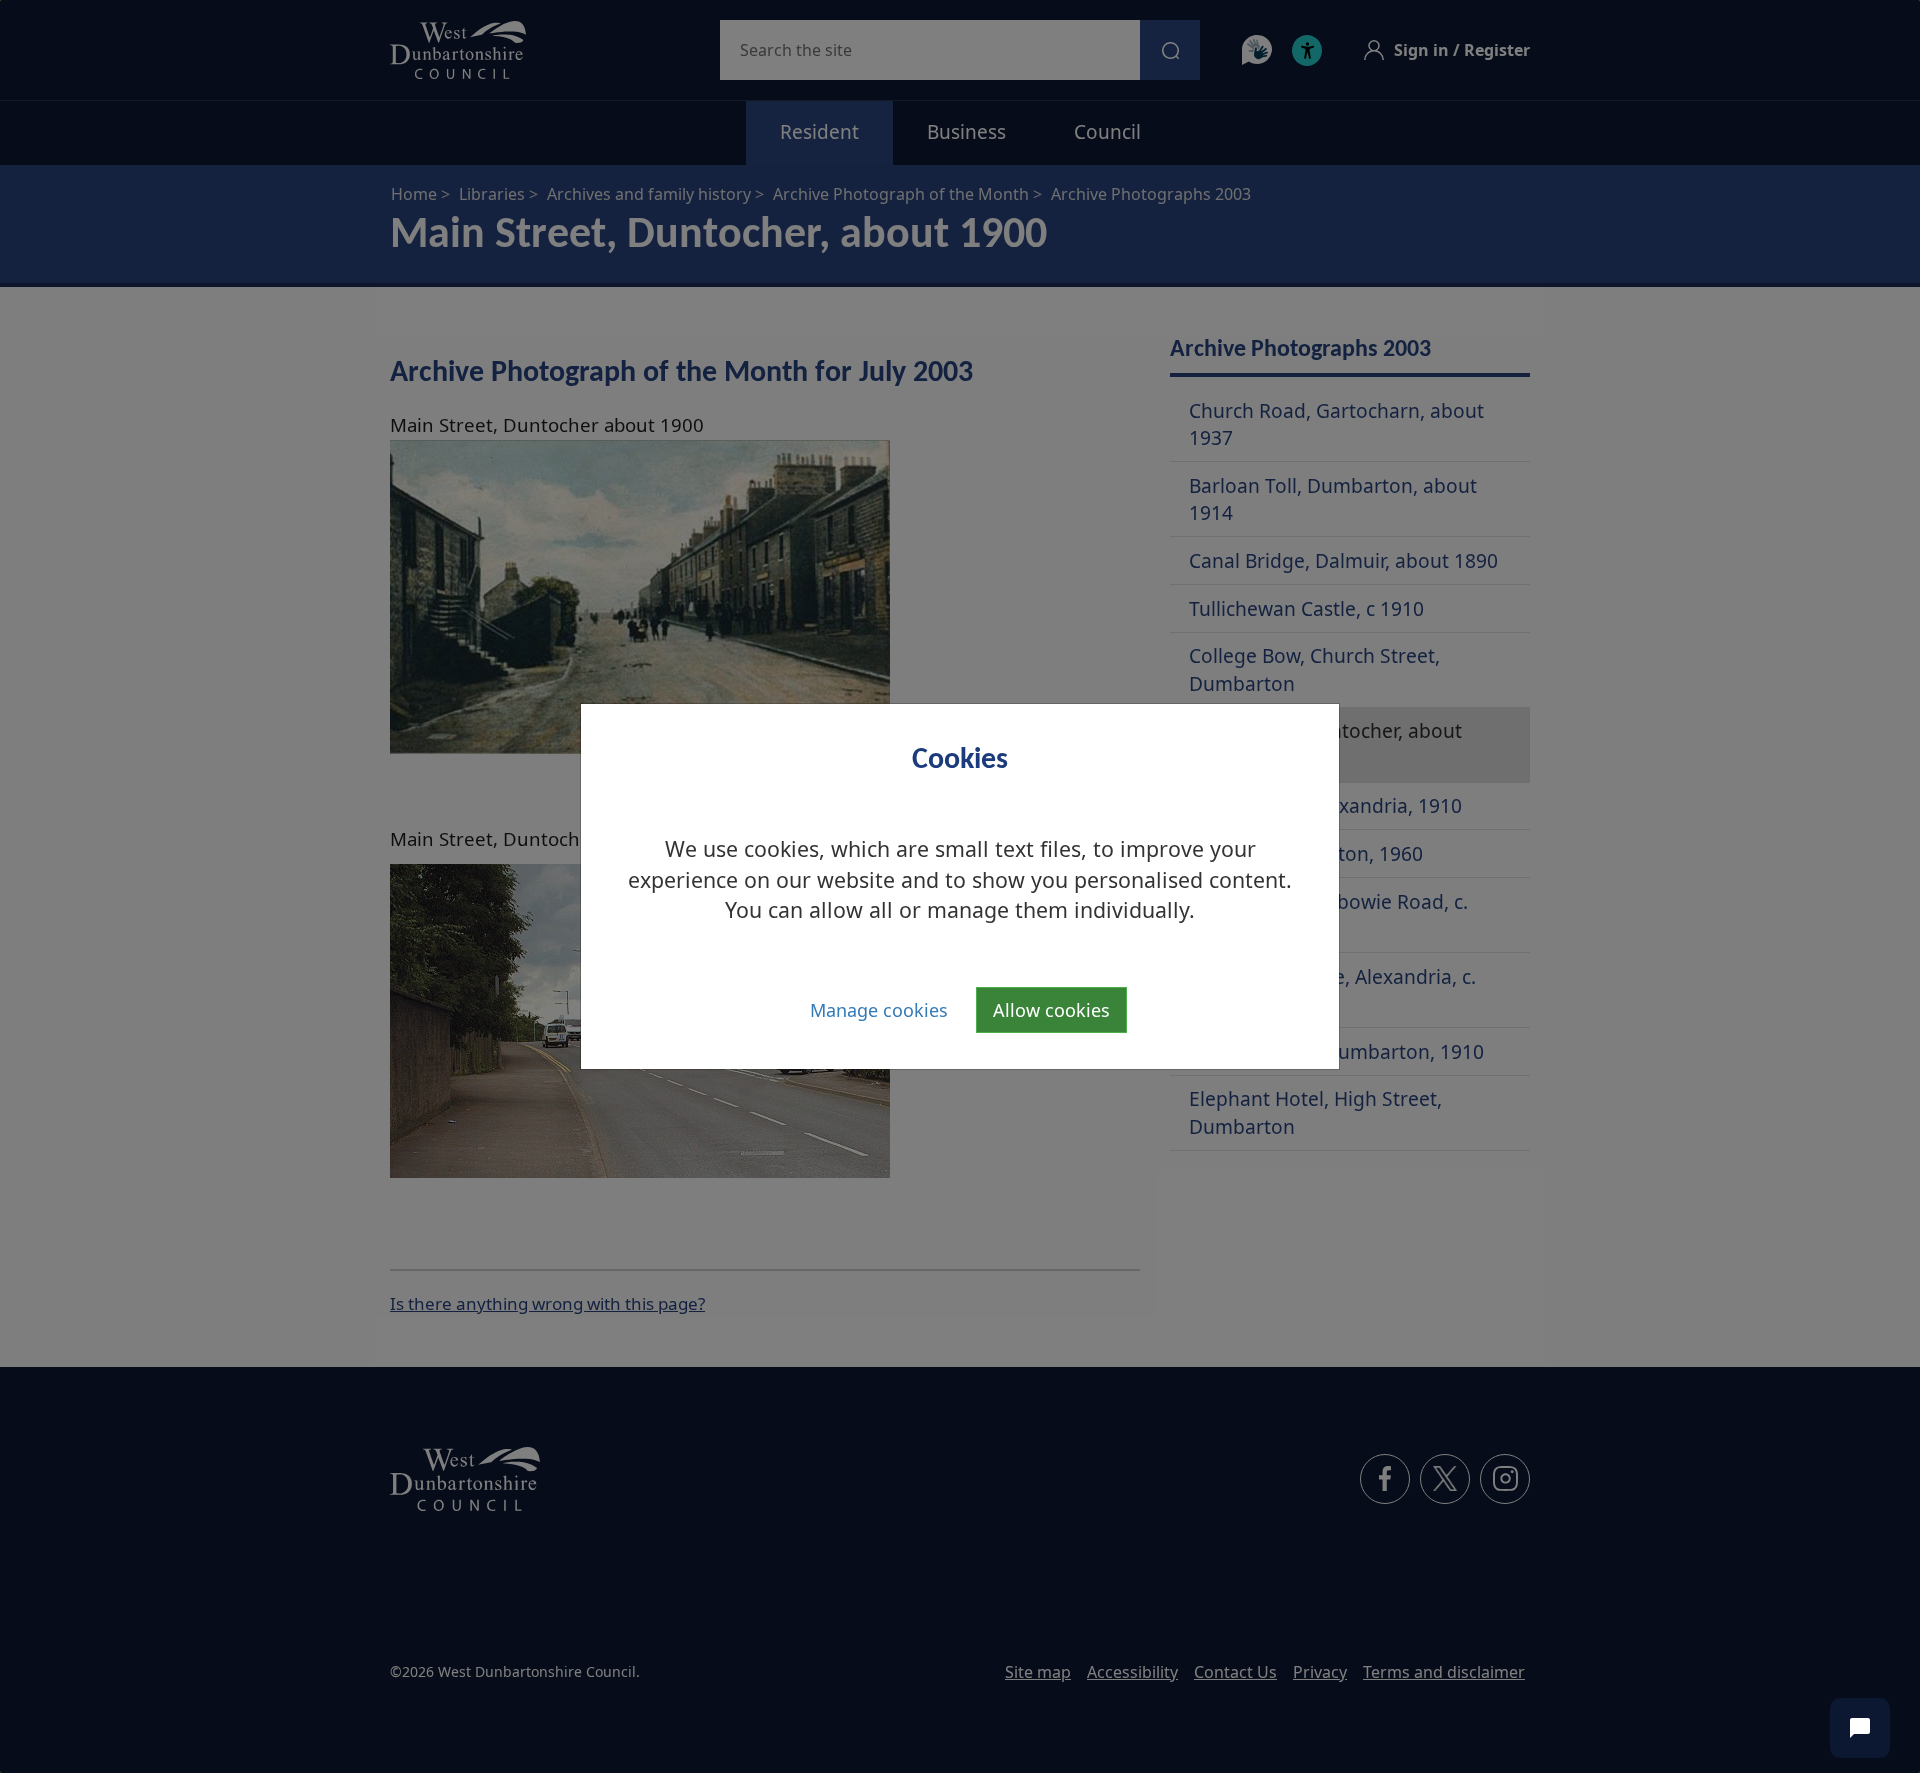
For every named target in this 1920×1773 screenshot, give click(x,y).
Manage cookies (879, 1010)
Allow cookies (1051, 1010)
